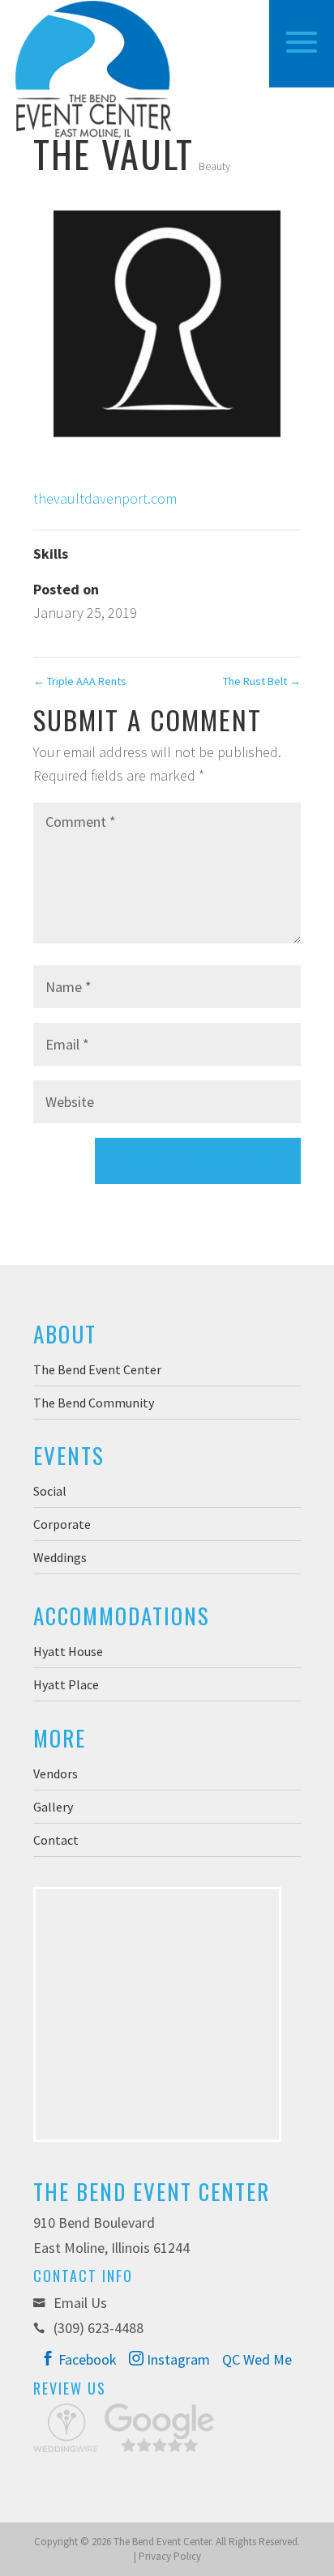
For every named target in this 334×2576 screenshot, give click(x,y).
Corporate (62, 1524)
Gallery (53, 1807)
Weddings (60, 1557)
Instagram (177, 2359)
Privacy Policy (170, 2556)
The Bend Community (94, 1403)
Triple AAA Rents (80, 681)
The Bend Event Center (97, 1369)
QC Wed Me (257, 2359)
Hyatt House (68, 1651)
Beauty (214, 166)
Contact (56, 1840)
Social (50, 1491)
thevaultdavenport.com (105, 498)
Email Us (79, 2303)
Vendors (56, 1773)
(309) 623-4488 (98, 2328)
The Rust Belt (262, 681)
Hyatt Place (66, 1684)
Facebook (86, 2359)
